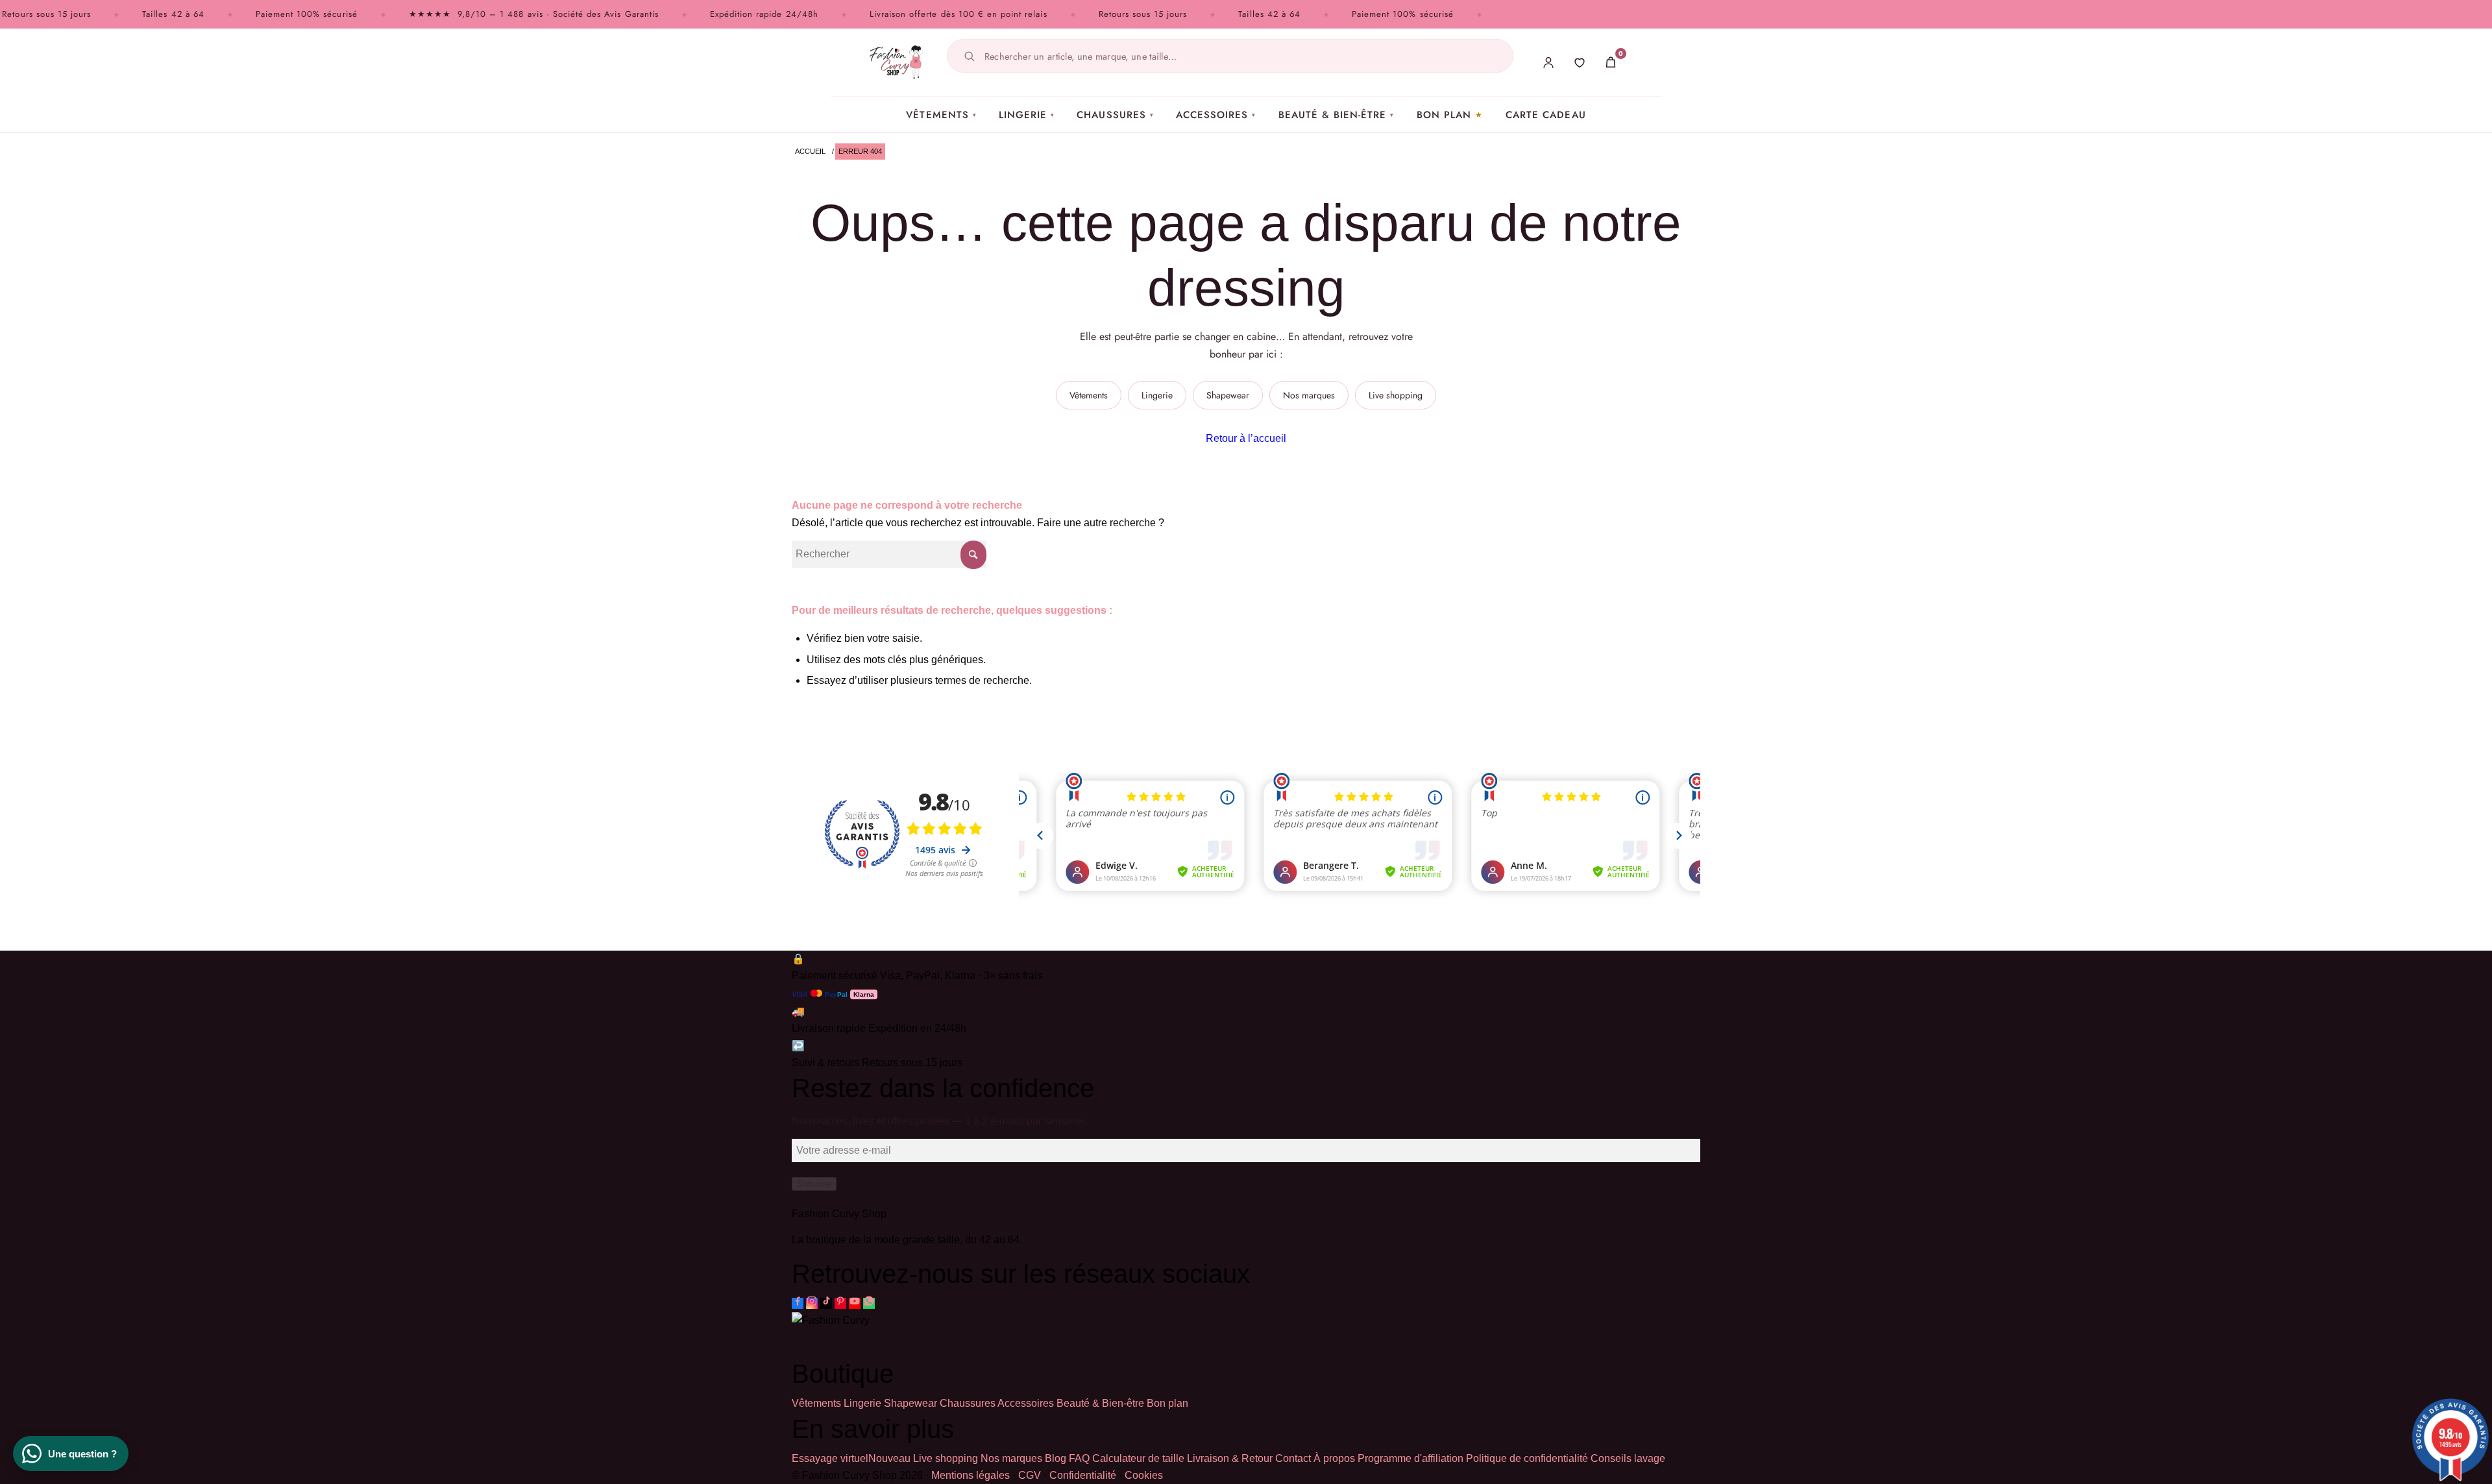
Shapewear (1228, 395)
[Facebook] (798, 1303)
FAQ (1079, 1458)
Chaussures (1115, 115)
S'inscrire (814, 1184)
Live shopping (1396, 395)
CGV (1030, 1475)
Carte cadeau (1546, 115)
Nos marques (1309, 395)
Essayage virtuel (851, 1458)
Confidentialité (1083, 1475)
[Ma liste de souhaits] (1580, 62)
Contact (1293, 1458)
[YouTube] (855, 1303)
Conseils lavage (1628, 1458)
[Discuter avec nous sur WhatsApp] (869, 1303)
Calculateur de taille (1138, 1458)
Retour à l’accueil (1246, 438)
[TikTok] (826, 1303)
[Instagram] (812, 1303)
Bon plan (1444, 115)
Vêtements (941, 115)
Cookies (1144, 1475)
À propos (1334, 1458)
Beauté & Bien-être (1337, 115)
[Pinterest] (840, 1303)
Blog (1056, 1458)
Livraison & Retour (1230, 1458)
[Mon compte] (1548, 62)
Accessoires (1216, 115)
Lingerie (1027, 115)
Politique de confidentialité (1527, 1458)
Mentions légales (971, 1475)
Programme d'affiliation (1411, 1458)
